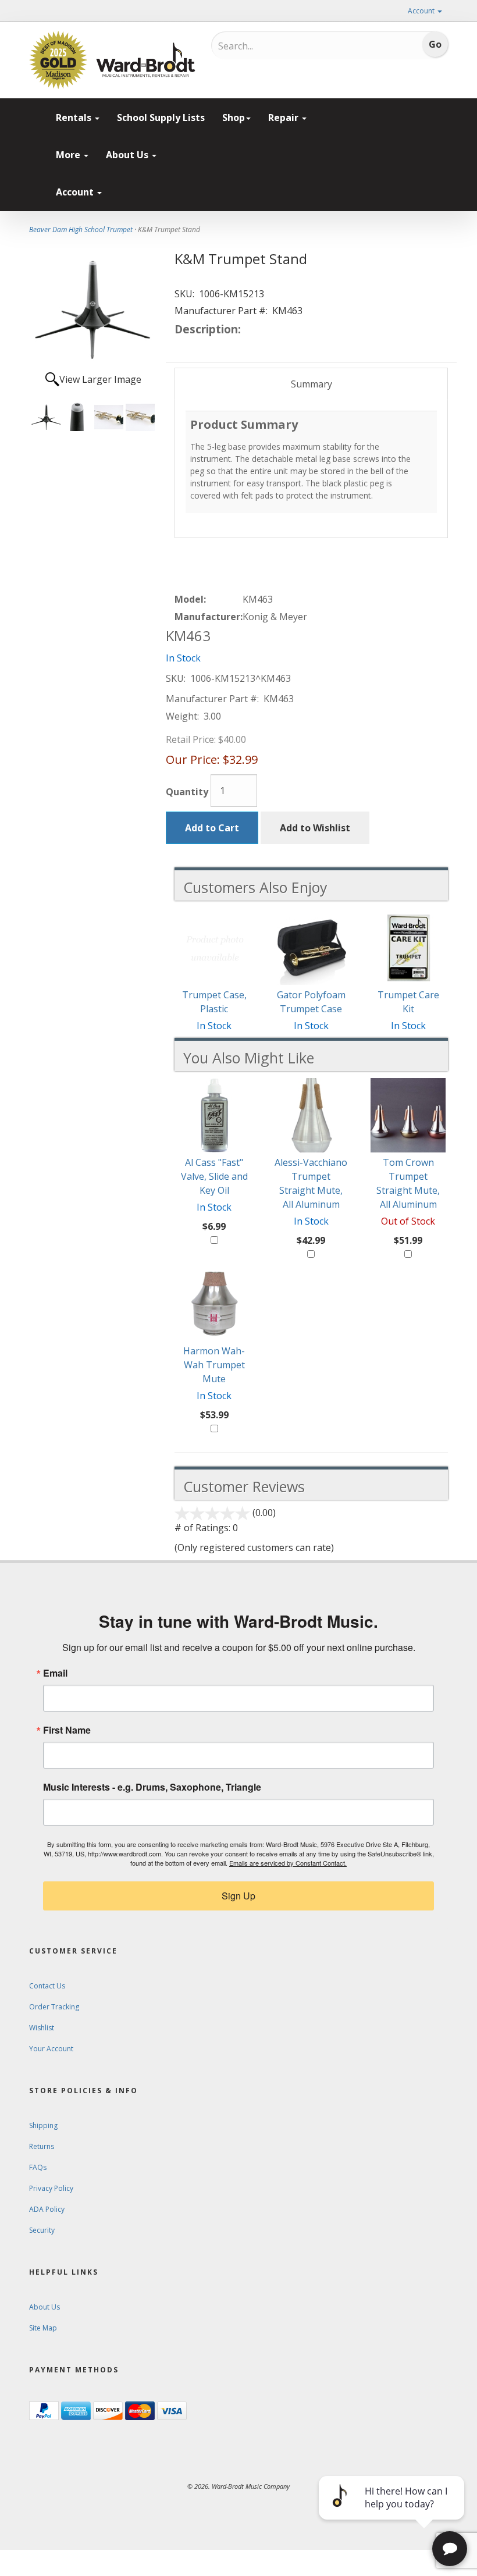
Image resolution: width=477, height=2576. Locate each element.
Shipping (43, 2125)
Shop (234, 118)
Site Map (43, 2328)
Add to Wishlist (315, 828)
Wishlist (42, 2028)
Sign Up (238, 1896)
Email (55, 1673)
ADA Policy (47, 2209)
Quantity (187, 792)
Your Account (51, 2049)
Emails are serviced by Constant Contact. (288, 1863)
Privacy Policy (51, 2188)
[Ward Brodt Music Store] (146, 60)
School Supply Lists (161, 118)
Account (422, 11)
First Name (67, 1730)
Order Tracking (54, 2007)
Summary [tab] (312, 384)
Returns (42, 2146)
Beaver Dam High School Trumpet (81, 230)
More (69, 155)
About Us (128, 155)
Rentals (75, 118)
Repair (284, 118)
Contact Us (47, 1986)
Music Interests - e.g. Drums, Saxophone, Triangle (152, 1787)
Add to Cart (212, 828)
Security (42, 2230)
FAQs (38, 2167)
